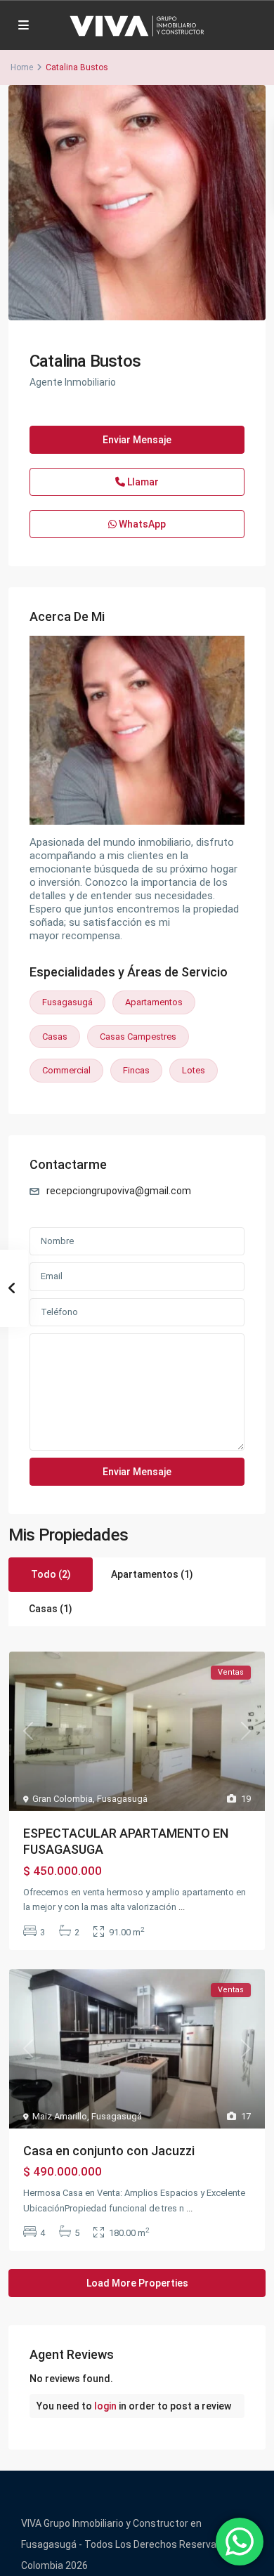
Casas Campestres (138, 1037)
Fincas (136, 1070)
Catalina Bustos (85, 361)
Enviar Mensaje (137, 440)
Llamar (142, 482)
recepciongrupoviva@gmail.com (119, 1191)
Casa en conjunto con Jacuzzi (109, 2151)
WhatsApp (141, 524)
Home (22, 67)
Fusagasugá (67, 1002)
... (182, 1907)
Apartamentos (154, 1002)
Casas (55, 1037)
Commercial (66, 1070)
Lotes (194, 1070)
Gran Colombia (63, 1799)
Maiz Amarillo (60, 2116)
